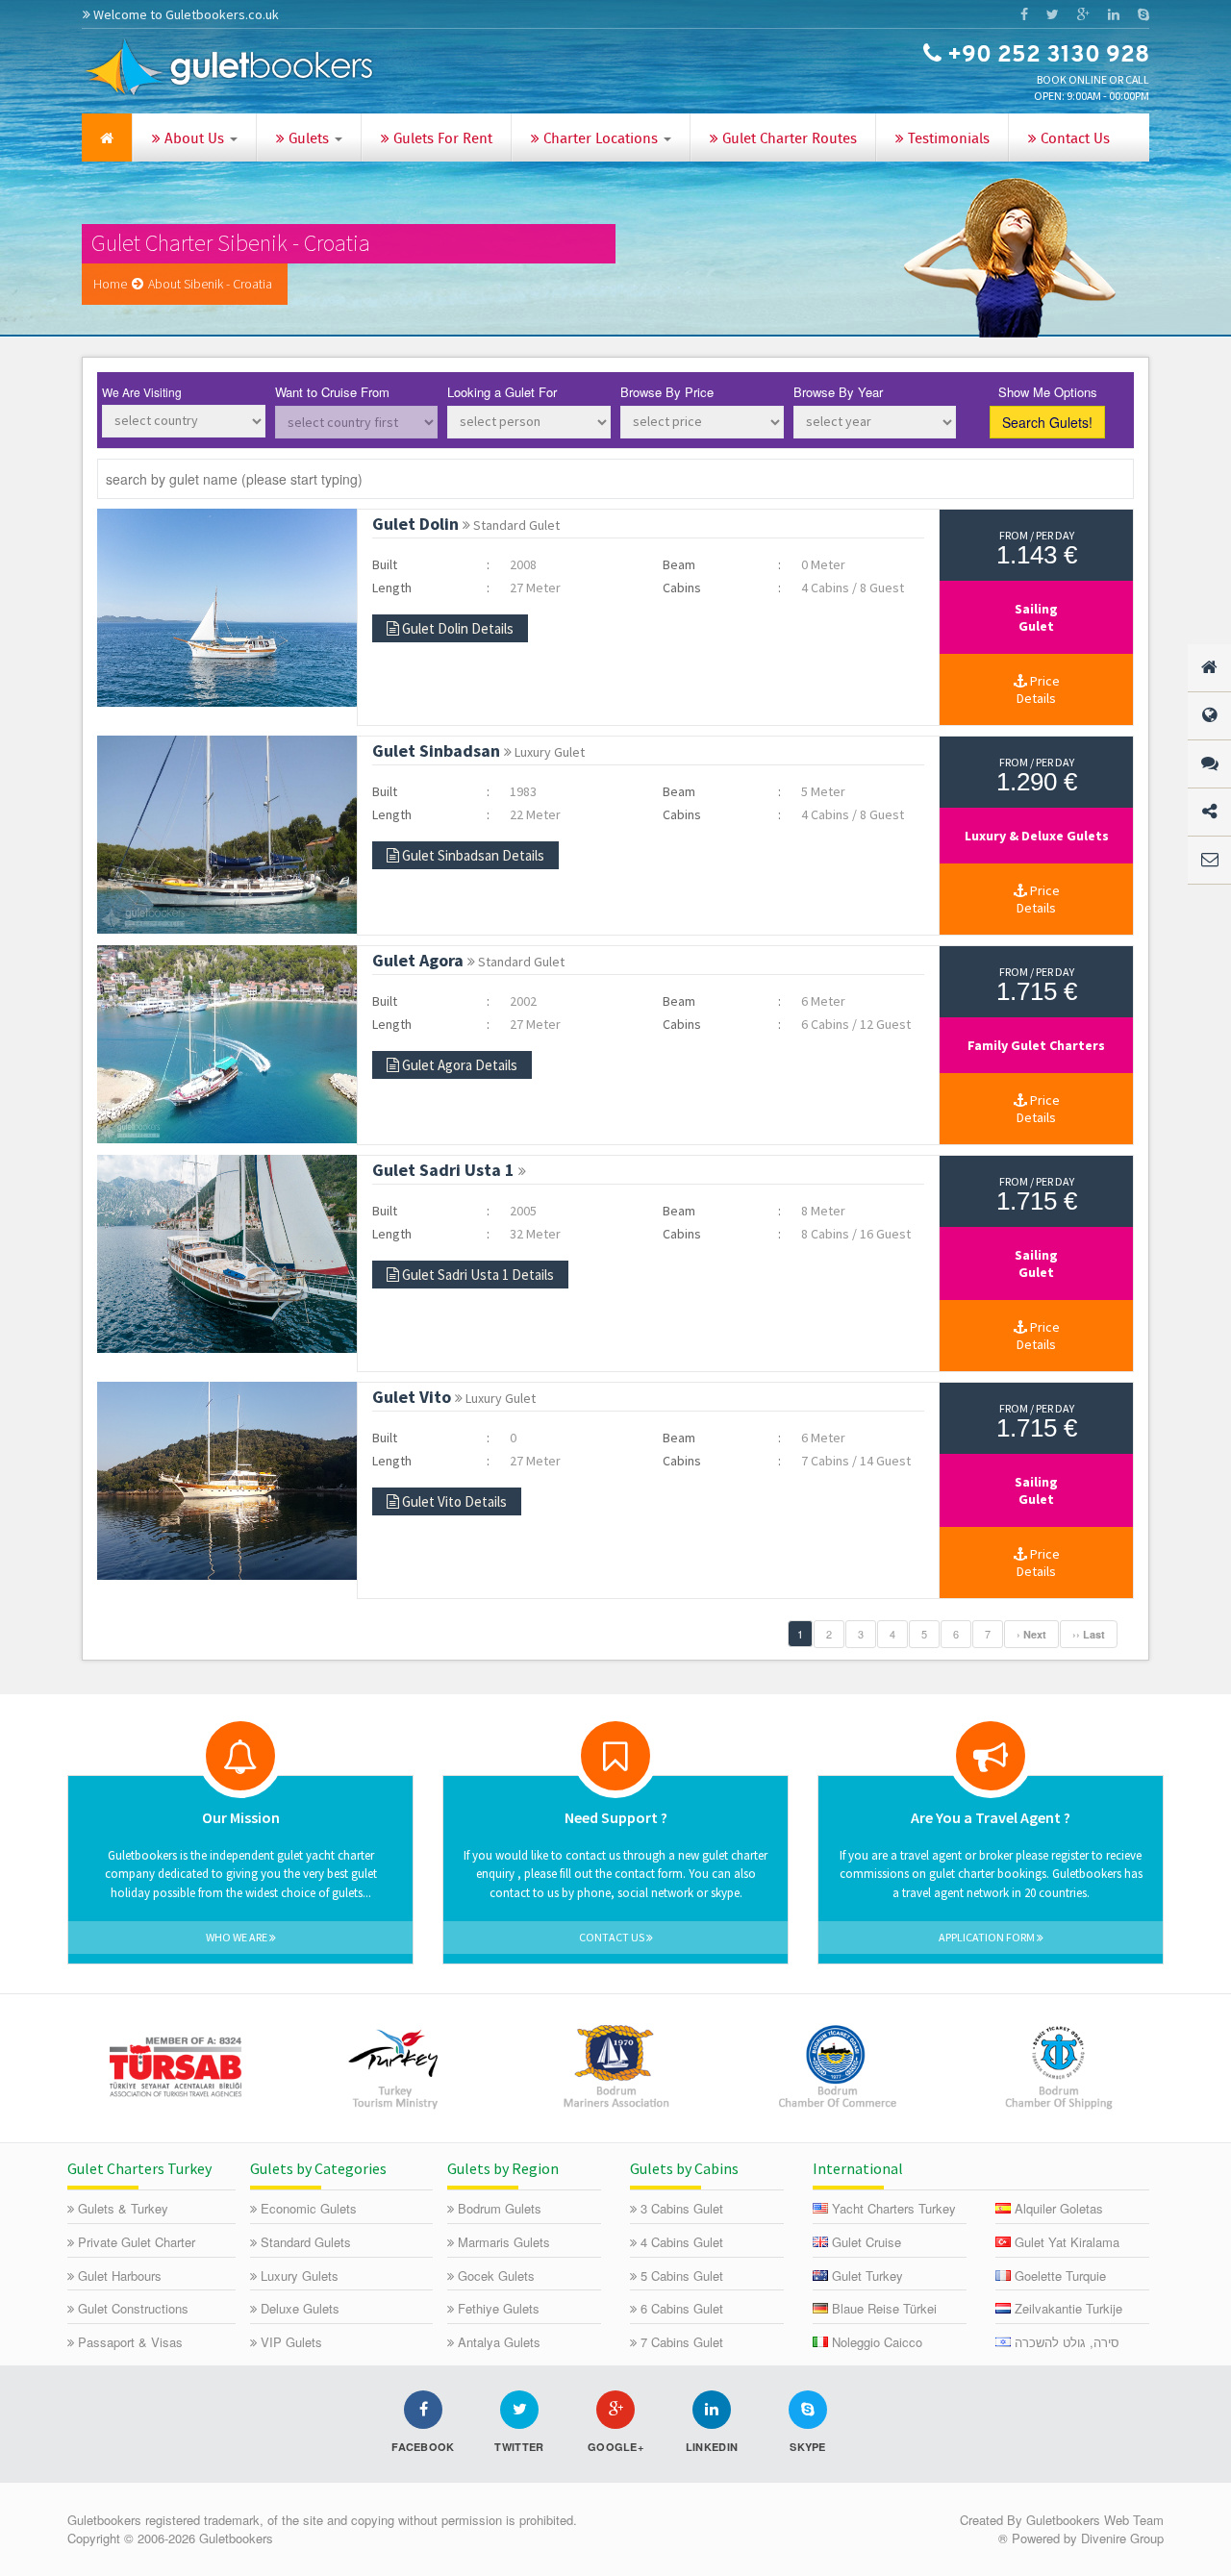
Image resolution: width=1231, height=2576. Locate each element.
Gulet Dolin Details (458, 628)
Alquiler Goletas (1059, 2208)
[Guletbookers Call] (1143, 14)
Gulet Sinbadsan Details (473, 855)
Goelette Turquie (1060, 2276)
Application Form (988, 1937)
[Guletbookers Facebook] (1024, 14)
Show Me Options (1048, 392)
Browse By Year (838, 392)
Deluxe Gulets (300, 2308)
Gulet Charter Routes (788, 139)
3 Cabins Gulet (682, 2208)
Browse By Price (667, 392)
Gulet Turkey (867, 2276)
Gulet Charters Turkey (139, 2168)
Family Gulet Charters (1036, 1045)
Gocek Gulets (496, 2276)
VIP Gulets (291, 2342)
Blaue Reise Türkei (884, 2308)
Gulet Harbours (120, 2276)
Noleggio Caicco (877, 2342)
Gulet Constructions (133, 2308)
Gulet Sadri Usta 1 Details (478, 1275)
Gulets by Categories (318, 2168)
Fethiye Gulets (499, 2308)
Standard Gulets (306, 2242)
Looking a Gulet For (502, 392)
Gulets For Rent (441, 139)
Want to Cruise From (332, 392)
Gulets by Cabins (684, 2168)
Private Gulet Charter (137, 2242)
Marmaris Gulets (504, 2242)
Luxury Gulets (300, 2276)
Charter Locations (601, 139)
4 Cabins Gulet (682, 2242)
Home (110, 284)
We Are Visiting (142, 392)
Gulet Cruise (867, 2242)
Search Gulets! (1047, 422)
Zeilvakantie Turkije (1068, 2308)
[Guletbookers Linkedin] (1113, 14)
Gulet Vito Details (454, 1501)
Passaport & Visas (130, 2342)
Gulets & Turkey (123, 2208)
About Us (194, 139)
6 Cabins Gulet (682, 2308)
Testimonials (947, 139)
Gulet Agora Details (460, 1065)
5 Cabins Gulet (682, 2276)
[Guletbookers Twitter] (1052, 14)
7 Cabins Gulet (682, 2342)
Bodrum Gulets (500, 2208)
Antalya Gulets (499, 2342)
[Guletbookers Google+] (1083, 14)
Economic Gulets (309, 2208)
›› (1089, 1634)
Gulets (309, 139)
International (858, 2168)
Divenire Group (1122, 2538)
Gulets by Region (503, 2168)
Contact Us (1073, 139)
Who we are (238, 1937)
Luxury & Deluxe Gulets (1037, 836)
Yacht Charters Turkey (894, 2208)
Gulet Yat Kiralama (1067, 2242)
